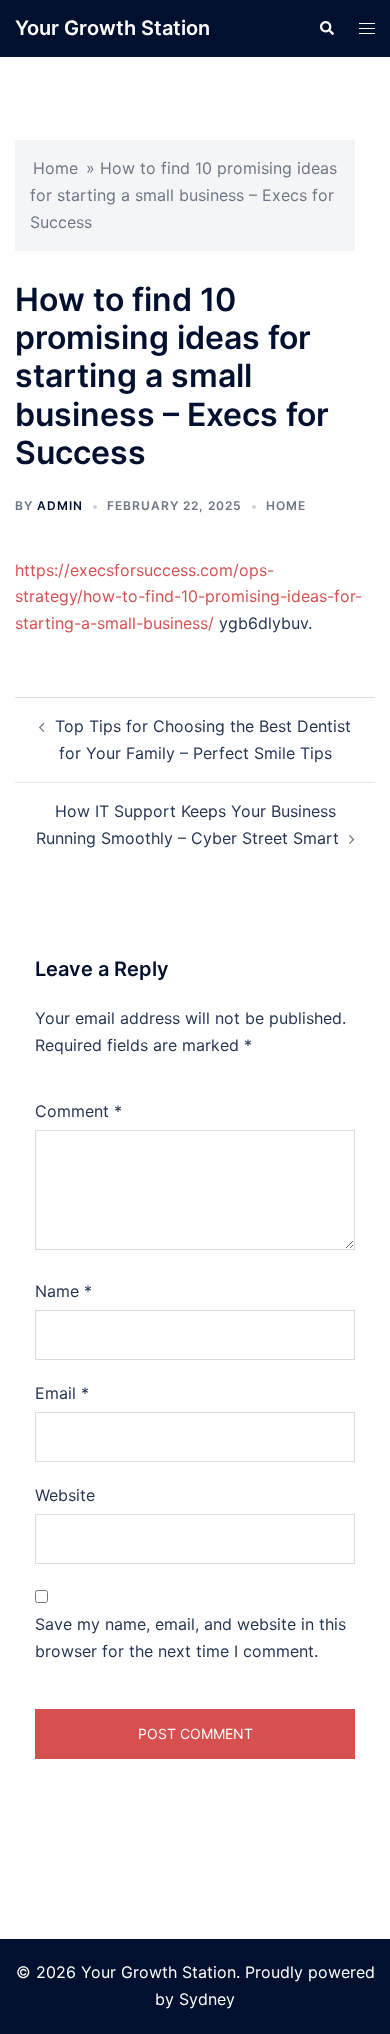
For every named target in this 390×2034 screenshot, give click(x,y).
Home (55, 168)
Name (63, 1291)
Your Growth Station (112, 28)
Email (62, 1393)
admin (60, 505)
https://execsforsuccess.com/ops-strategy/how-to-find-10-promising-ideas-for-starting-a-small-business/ (188, 597)
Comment (78, 1111)
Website (65, 1495)
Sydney (207, 1999)
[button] (326, 28)
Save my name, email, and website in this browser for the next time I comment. (190, 1637)
